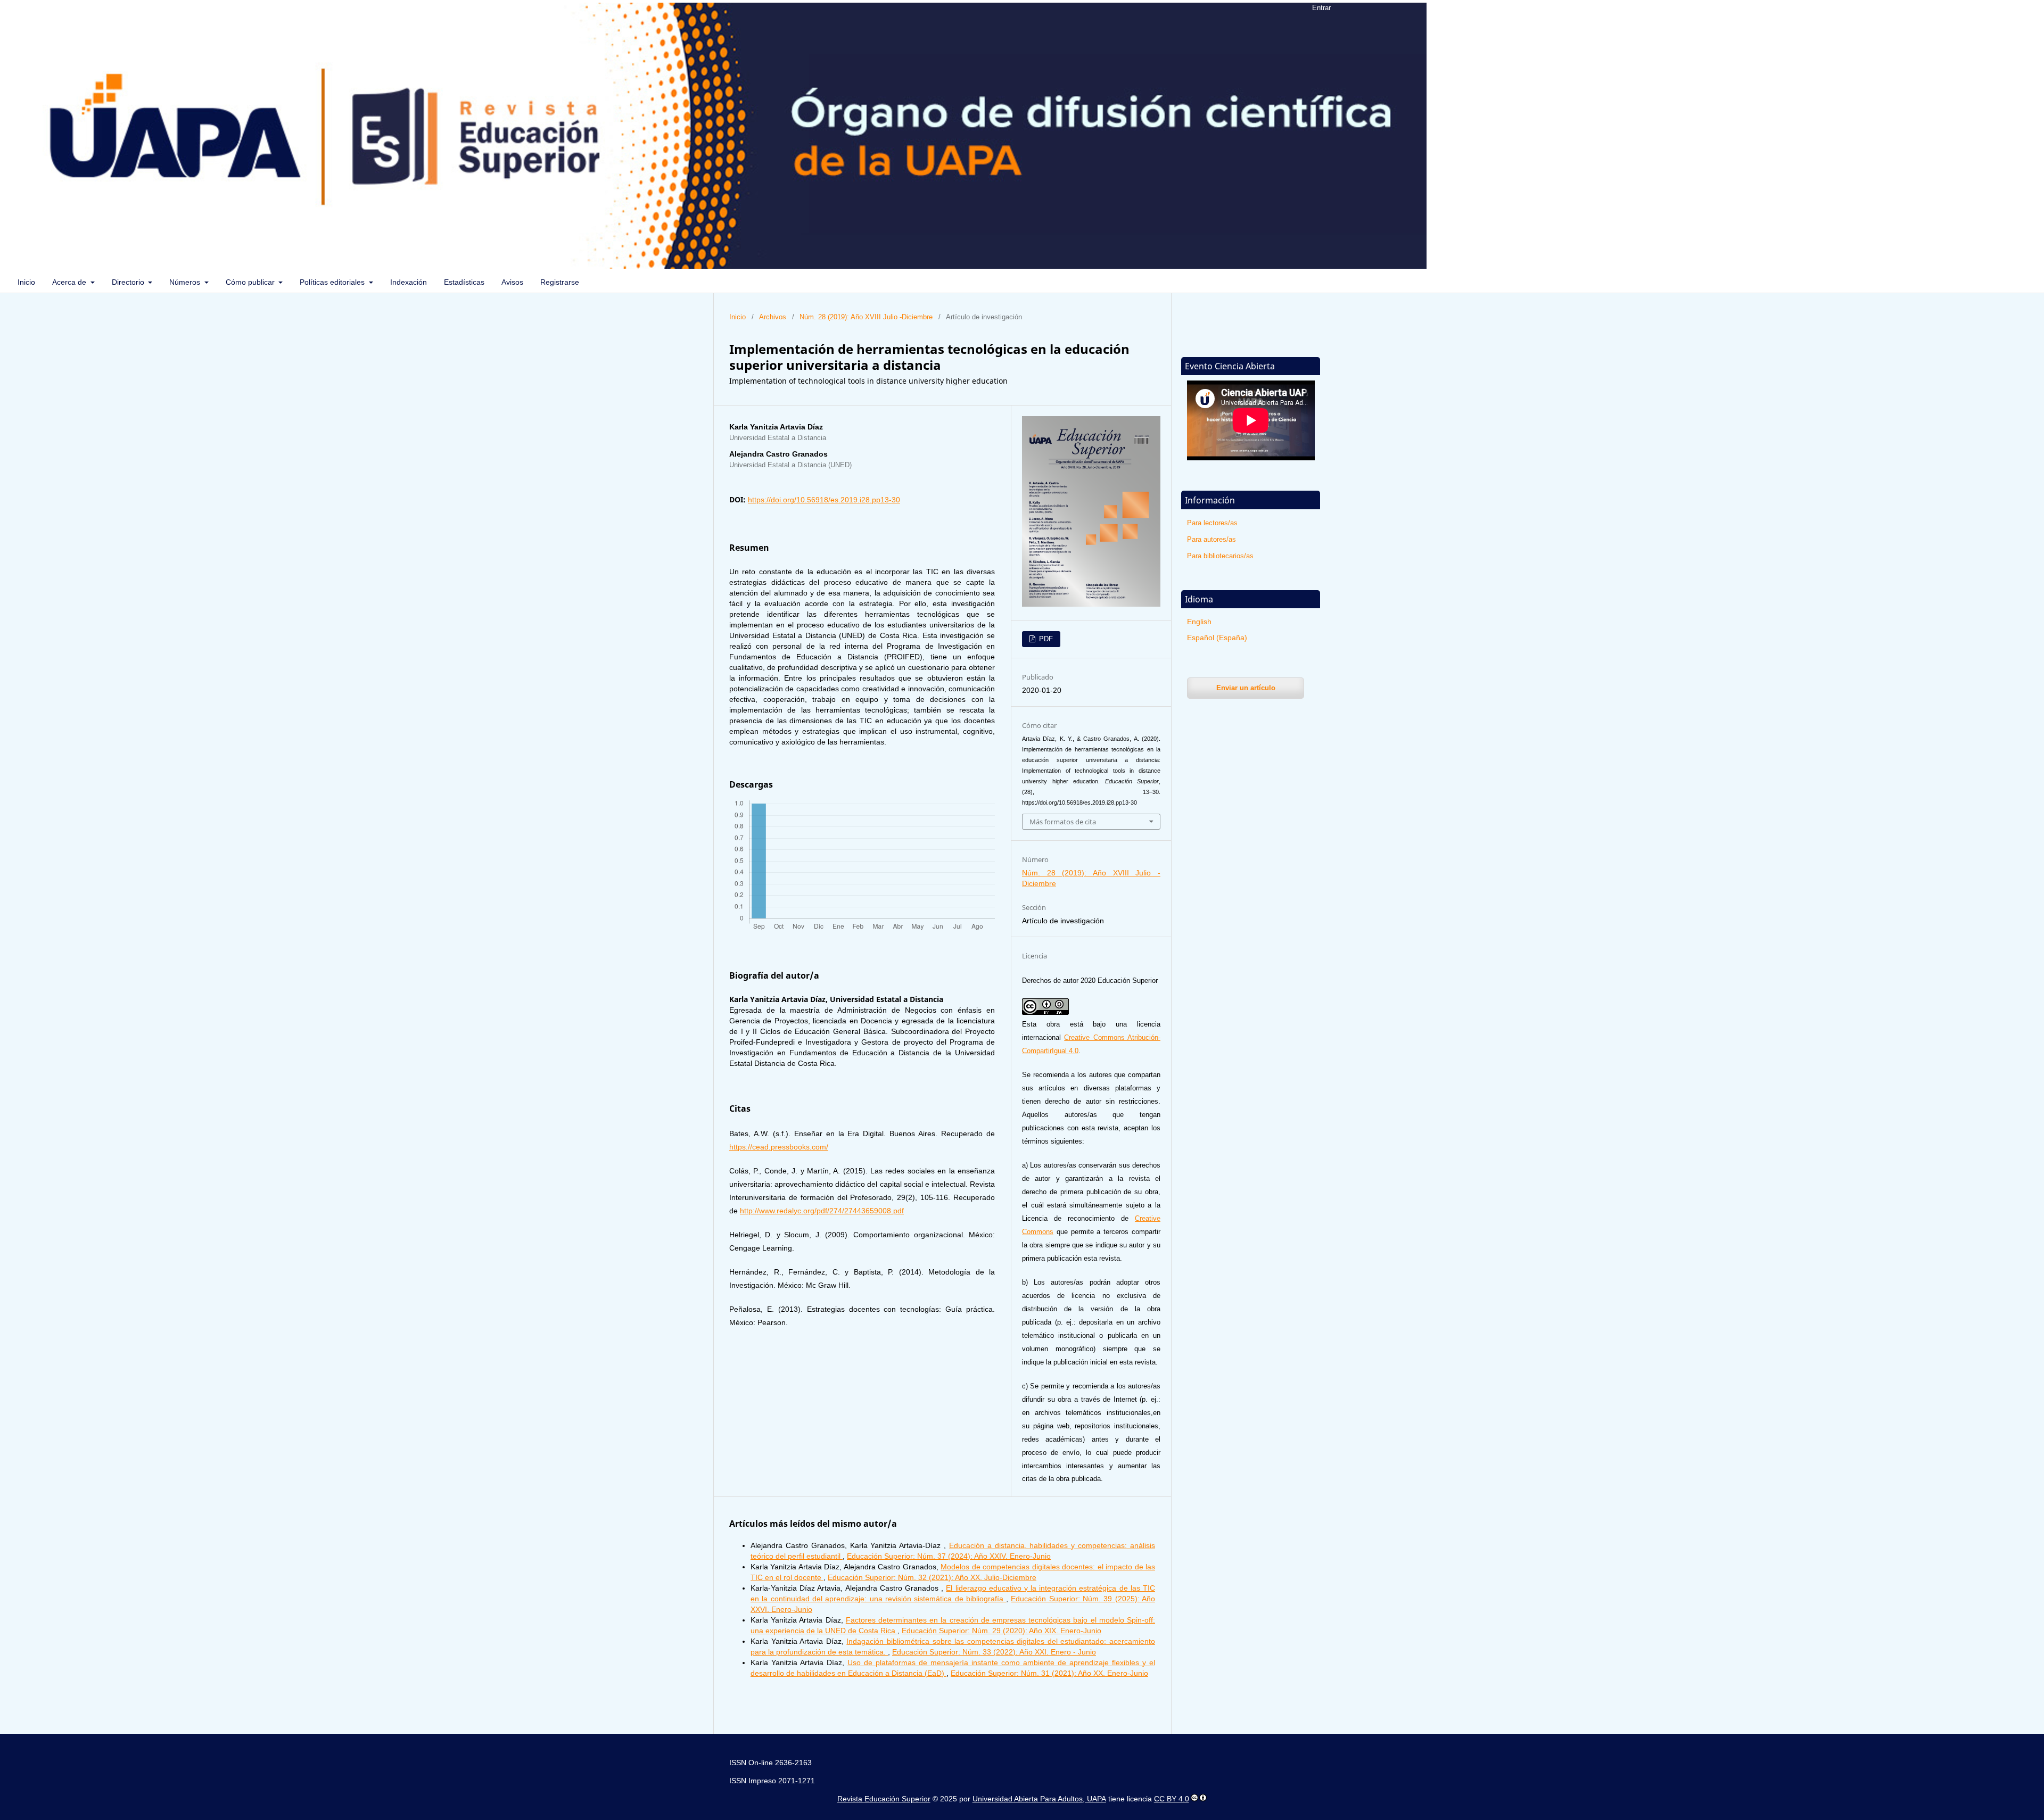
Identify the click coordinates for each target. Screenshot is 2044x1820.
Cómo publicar (251, 282)
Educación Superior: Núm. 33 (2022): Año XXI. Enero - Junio (994, 1652)
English (1199, 622)
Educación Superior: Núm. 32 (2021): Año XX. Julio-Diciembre (932, 1577)
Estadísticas (464, 282)
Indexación (409, 282)
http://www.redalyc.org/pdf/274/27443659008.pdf (822, 1211)
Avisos (512, 282)
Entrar (1321, 8)
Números (186, 282)
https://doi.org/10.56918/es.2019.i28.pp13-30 (824, 500)
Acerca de (70, 282)
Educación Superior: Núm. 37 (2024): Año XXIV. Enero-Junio (949, 1556)
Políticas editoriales (333, 282)
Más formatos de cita (1063, 822)
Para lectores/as (1212, 523)
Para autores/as (1211, 539)
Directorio (129, 282)
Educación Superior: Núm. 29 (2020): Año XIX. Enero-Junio (1002, 1631)
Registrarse (560, 282)
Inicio (26, 282)
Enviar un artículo (1246, 688)
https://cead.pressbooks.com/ (779, 1147)
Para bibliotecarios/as (1220, 556)
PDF (1045, 639)
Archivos (773, 317)
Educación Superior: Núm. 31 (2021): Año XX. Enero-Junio (1049, 1673)
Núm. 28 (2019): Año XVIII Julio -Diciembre (866, 317)
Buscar (2013, 282)
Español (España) (1217, 638)
